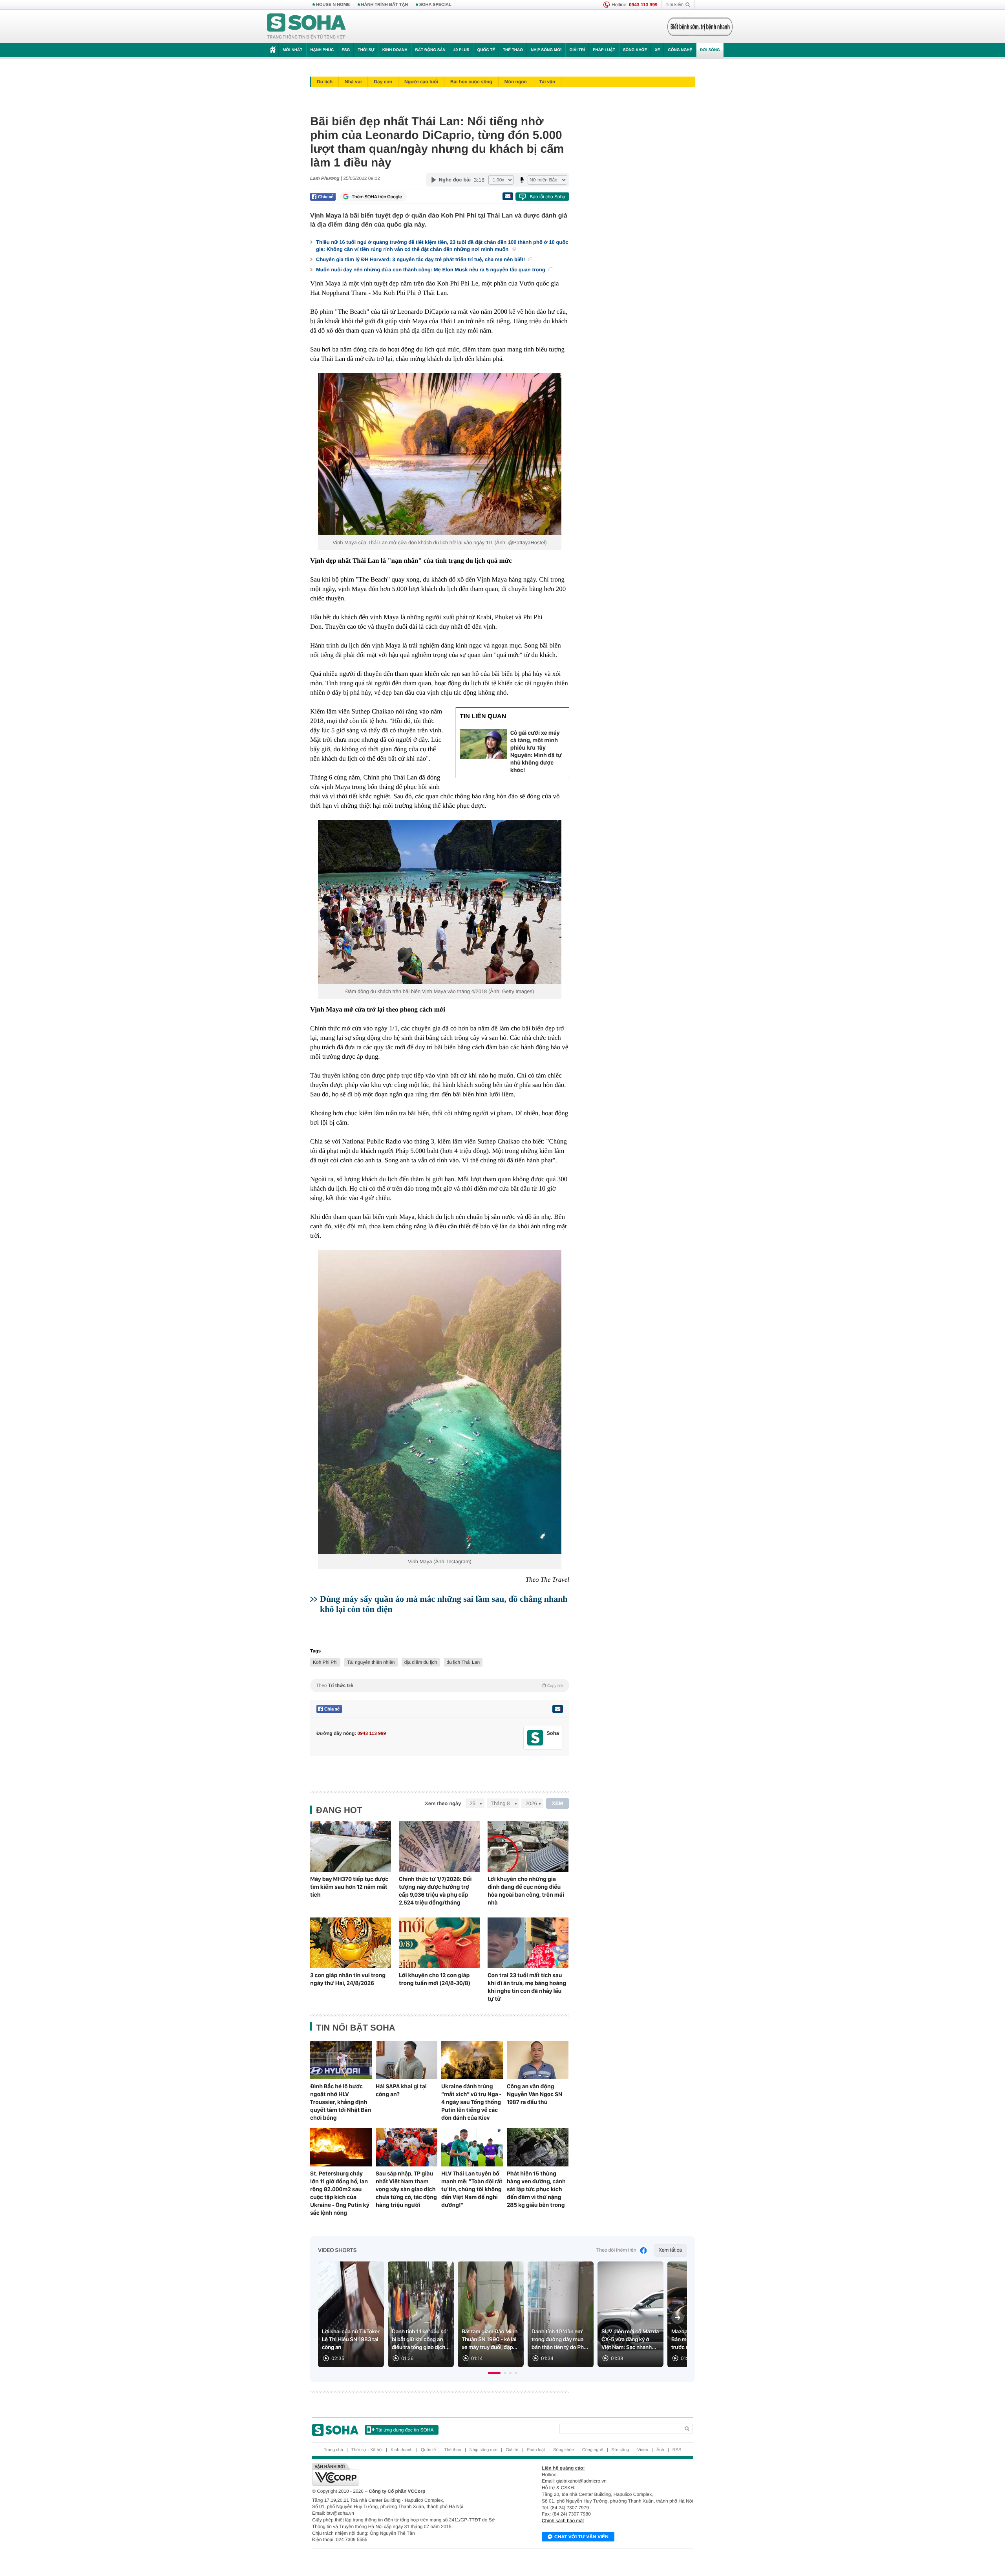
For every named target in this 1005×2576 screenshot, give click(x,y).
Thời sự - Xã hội (367, 2450)
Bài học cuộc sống (471, 82)
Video (643, 2450)
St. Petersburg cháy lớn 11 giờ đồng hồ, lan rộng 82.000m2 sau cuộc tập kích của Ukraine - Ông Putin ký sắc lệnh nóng (340, 2193)
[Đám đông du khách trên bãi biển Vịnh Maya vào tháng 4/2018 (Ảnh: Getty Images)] (440, 902)
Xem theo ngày (443, 1803)
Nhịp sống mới (546, 50)
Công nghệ (680, 50)
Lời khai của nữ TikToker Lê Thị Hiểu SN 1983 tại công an (351, 2340)
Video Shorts (337, 2250)
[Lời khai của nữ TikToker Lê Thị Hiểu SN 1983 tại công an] (351, 2314)
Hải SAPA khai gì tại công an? (401, 2090)
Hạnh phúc (322, 50)
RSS (677, 2450)
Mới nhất (292, 50)
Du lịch (325, 82)
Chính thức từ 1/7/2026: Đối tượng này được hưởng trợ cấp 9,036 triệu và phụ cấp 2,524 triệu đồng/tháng (435, 1891)
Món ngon (516, 82)
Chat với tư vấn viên (581, 2537)
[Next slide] (678, 2318)
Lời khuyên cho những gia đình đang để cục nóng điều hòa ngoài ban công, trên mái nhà (526, 1891)
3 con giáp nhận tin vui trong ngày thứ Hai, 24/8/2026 (348, 1979)
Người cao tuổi (421, 82)
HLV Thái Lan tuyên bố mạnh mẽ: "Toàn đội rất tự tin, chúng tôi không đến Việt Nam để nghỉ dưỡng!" (472, 2189)
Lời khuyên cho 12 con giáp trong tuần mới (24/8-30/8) (435, 1979)
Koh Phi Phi (325, 1662)
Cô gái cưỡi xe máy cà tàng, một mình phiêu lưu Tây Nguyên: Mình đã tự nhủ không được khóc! (536, 751)
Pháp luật (604, 50)
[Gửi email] (508, 196)
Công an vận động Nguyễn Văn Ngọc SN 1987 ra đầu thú (534, 2094)
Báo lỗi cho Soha (547, 197)
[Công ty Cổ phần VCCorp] (407, 2474)
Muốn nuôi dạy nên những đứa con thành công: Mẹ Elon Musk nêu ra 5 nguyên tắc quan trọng (431, 270)
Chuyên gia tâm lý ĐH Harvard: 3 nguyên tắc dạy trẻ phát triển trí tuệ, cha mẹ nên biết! (421, 259)
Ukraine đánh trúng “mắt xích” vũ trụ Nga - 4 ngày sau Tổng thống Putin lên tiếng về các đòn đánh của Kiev (471, 2102)
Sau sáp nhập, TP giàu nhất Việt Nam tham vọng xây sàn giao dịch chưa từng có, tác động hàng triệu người (406, 2189)
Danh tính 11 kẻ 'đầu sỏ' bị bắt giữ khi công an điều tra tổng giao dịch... (421, 2340)
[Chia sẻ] (323, 197)
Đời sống (710, 50)
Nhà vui (353, 82)
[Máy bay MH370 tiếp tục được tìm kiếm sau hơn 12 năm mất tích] (351, 1847)
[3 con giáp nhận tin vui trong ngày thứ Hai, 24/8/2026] (351, 1943)
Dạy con (383, 82)
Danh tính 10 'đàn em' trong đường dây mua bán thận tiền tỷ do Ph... (560, 2340)
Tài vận (547, 82)
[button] (494, 2373)
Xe (657, 50)
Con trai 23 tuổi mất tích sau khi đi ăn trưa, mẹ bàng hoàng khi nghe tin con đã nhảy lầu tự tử (527, 1987)
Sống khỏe (635, 50)
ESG (346, 50)
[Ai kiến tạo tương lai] (698, 27)
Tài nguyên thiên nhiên (371, 1662)
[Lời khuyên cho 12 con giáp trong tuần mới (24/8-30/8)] (439, 1943)
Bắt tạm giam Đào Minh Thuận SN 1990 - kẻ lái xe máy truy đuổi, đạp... (490, 2340)
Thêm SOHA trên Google (377, 197)
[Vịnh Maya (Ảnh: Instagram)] (440, 1402)
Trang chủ (333, 2450)
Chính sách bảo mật (563, 2521)
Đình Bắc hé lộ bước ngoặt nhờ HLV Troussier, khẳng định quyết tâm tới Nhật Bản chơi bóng (341, 2102)
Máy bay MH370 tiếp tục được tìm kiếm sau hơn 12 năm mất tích (349, 1887)
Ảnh (660, 2450)
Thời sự (366, 50)
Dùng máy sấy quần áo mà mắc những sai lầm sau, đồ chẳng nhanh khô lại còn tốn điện (444, 1604)
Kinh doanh (395, 50)
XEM (558, 1803)
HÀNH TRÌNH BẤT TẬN (385, 5)
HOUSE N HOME (333, 5)
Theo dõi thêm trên (616, 2250)
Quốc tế (486, 50)
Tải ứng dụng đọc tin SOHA (405, 2430)
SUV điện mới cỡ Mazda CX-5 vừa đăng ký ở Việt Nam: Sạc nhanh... (630, 2340)
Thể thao (513, 50)
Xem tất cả (670, 2250)
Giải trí (577, 50)
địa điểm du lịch (421, 1662)
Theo (440, 1685)
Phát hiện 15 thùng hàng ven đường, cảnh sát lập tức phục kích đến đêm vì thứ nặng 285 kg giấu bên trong (536, 2189)
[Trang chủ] (307, 27)
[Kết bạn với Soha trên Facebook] (535, 1738)
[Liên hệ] (557, 1709)
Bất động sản (430, 50)
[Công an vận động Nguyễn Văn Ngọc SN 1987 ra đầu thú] (538, 2060)
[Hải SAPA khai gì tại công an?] (407, 2060)
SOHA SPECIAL (435, 5)
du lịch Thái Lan (463, 1662)
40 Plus (461, 50)
